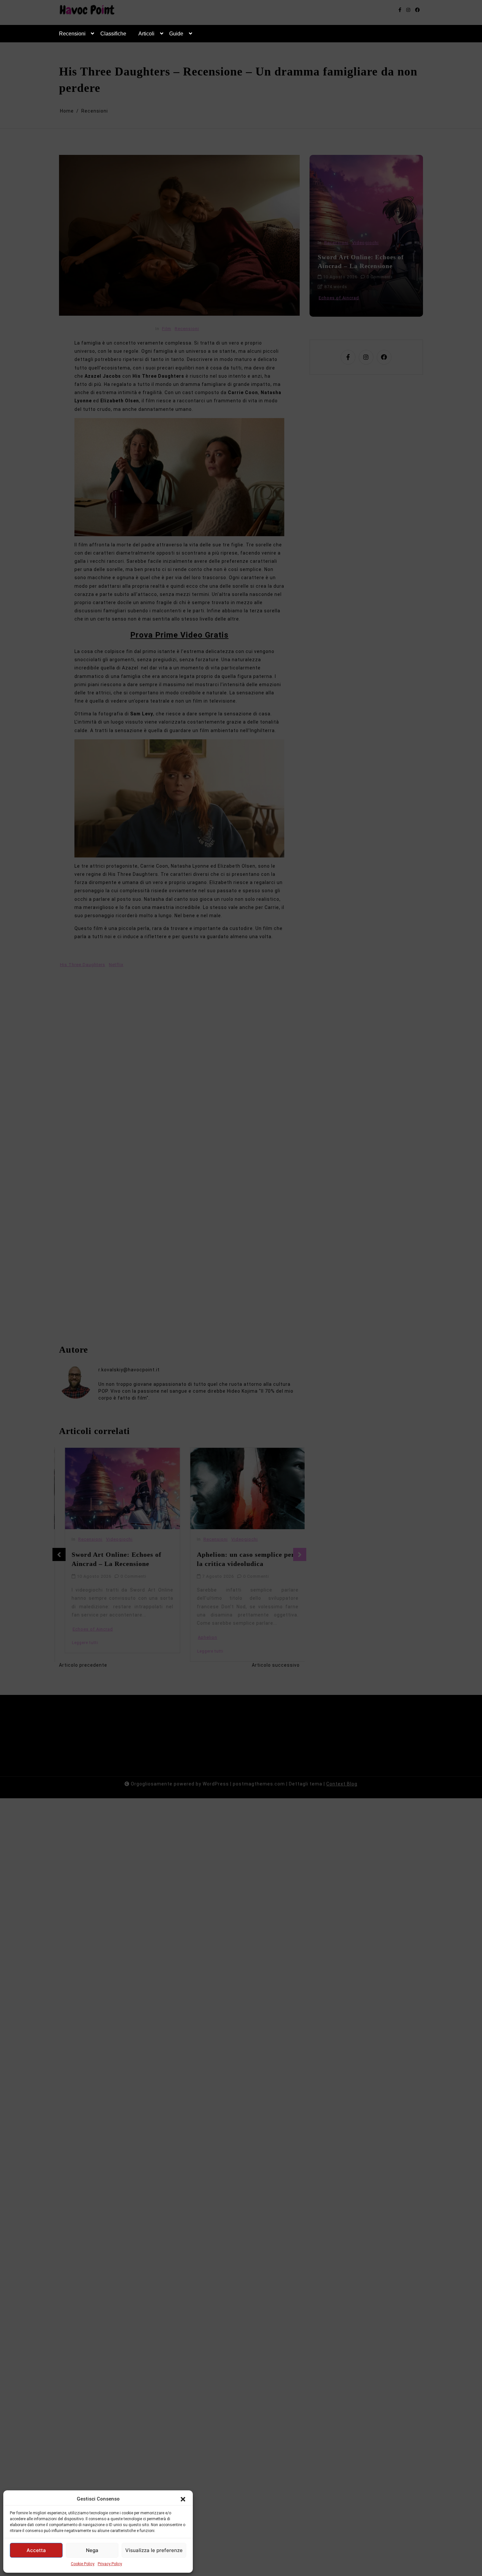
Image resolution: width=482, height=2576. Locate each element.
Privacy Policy (110, 2564)
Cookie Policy (83, 2564)
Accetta (36, 2550)
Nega (92, 2550)
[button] (183, 2499)
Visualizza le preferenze (154, 2550)
